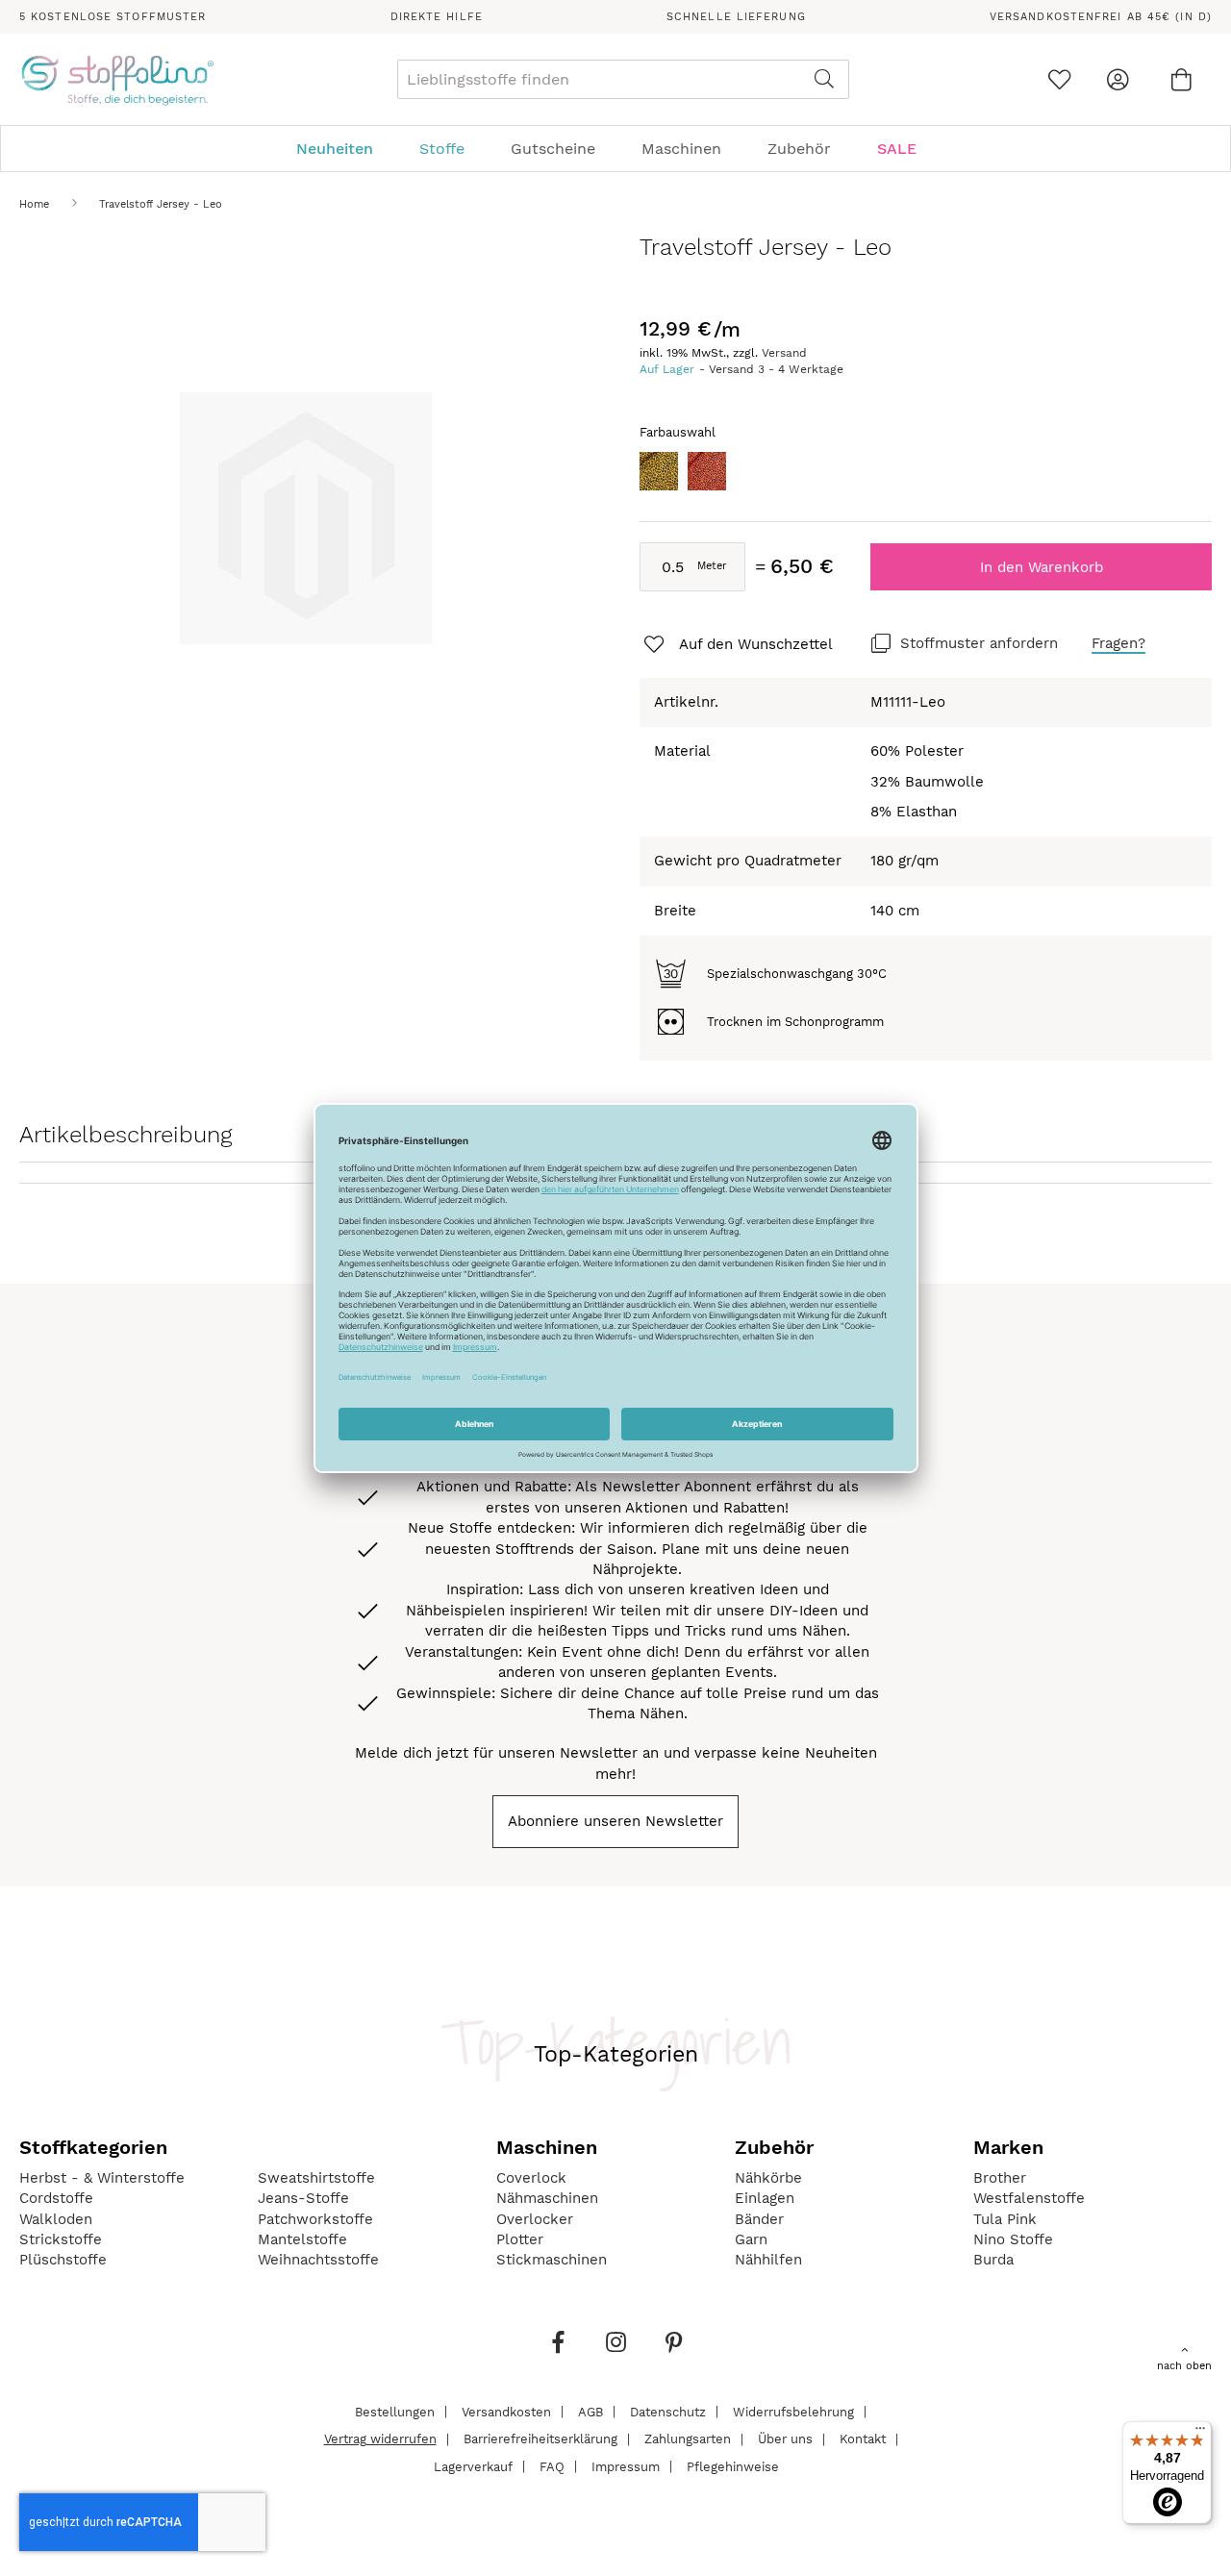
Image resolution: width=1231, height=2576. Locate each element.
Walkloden (56, 2219)
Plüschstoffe (63, 2260)
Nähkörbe (768, 2178)
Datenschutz (668, 2411)
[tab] (615, 149)
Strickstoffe (61, 2239)
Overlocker (535, 2219)
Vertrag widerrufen (380, 2439)
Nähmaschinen (547, 2198)
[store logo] (117, 80)
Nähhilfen (768, 2260)
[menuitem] (344, 149)
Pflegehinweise (733, 2466)
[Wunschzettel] (1059, 79)
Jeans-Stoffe (303, 2198)
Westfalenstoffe (1029, 2198)
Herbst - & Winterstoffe (102, 2178)
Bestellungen (395, 2411)
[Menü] (1200, 2433)
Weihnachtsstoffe (318, 2260)
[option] (659, 471)
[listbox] (926, 476)
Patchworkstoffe (315, 2219)
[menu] (615, 149)
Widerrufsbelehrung (793, 2411)
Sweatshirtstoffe (316, 2178)
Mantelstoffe (302, 2239)
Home (34, 204)
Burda (993, 2260)
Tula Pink (1005, 2219)
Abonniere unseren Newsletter (615, 1821)
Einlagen (765, 2198)
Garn (751, 2239)
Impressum (626, 2466)
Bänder (759, 2219)
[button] (737, 645)
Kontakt (863, 2439)
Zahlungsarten (688, 2439)
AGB (590, 2411)
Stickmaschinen (552, 2260)
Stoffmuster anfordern (979, 643)
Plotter (520, 2239)
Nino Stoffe (1013, 2239)
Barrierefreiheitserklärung (540, 2439)
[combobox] (623, 79)
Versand (784, 353)
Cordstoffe (56, 2198)
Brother (1000, 2178)
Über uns (785, 2439)
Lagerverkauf (473, 2466)
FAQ (552, 2466)
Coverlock (531, 2178)
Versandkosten (506, 2411)
